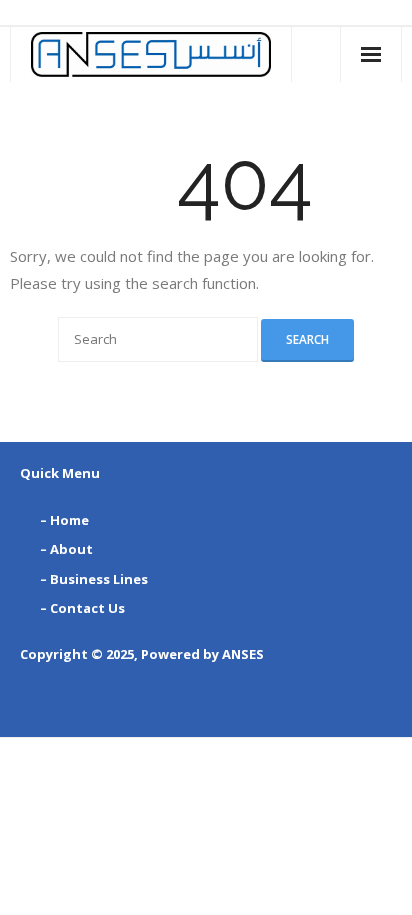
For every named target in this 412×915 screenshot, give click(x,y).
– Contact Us (82, 608)
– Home (64, 520)
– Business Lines (94, 579)
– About (66, 549)
